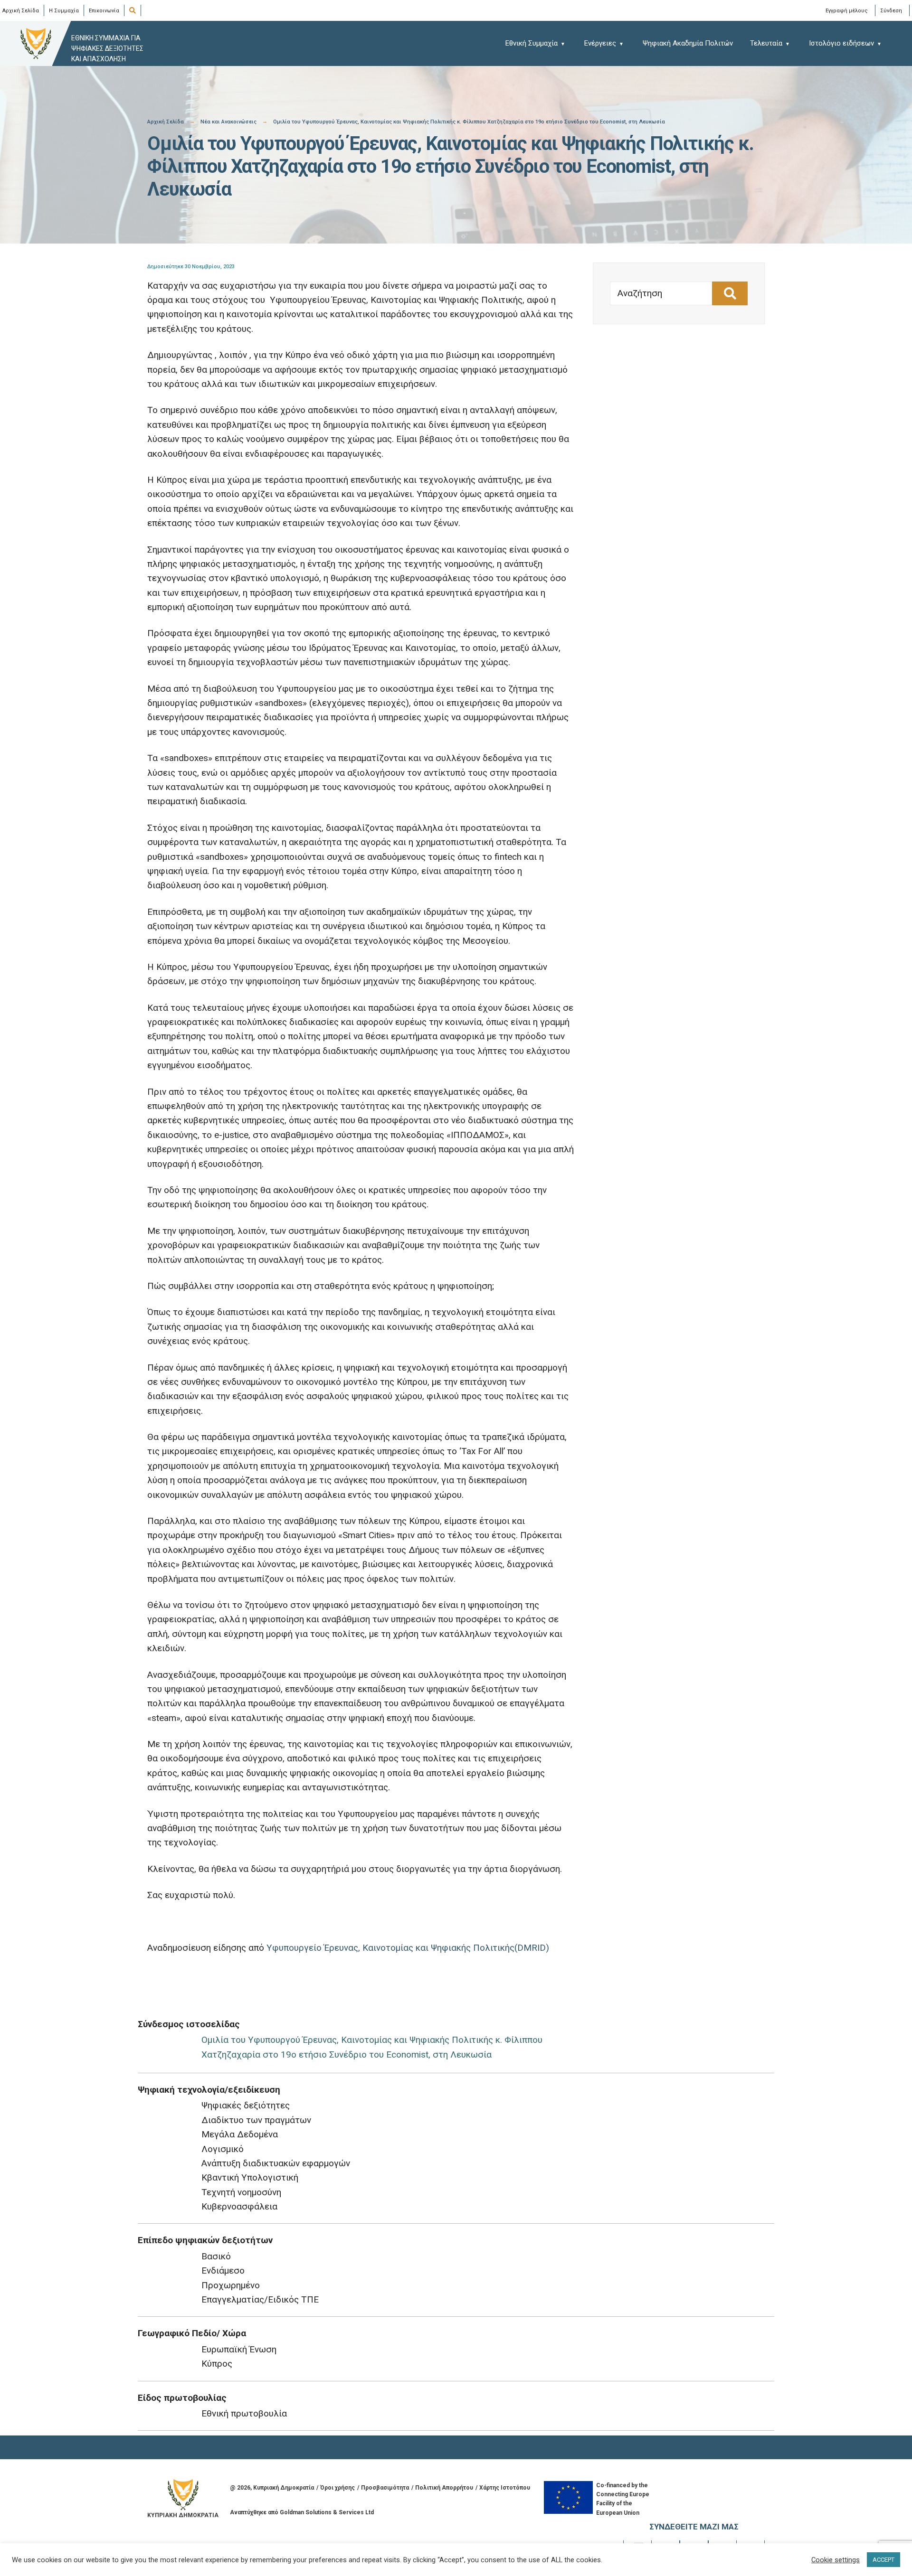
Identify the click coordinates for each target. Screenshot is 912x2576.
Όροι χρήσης (337, 2488)
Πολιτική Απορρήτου (444, 2488)
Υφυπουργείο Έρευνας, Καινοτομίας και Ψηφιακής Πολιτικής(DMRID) (409, 1948)
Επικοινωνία (104, 11)
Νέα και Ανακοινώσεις (228, 122)
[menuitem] (540, 43)
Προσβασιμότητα (385, 2488)
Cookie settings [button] (836, 2560)
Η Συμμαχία (64, 11)
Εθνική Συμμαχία (532, 43)
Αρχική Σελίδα (21, 11)
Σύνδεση (891, 10)
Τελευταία (766, 43)
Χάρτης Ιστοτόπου (505, 2488)
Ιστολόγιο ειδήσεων (841, 43)
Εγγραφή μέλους (847, 10)
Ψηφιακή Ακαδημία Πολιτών (688, 43)
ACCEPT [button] (883, 2560)
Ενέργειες (600, 43)
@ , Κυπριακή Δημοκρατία (272, 2488)
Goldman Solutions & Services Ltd (327, 2512)
